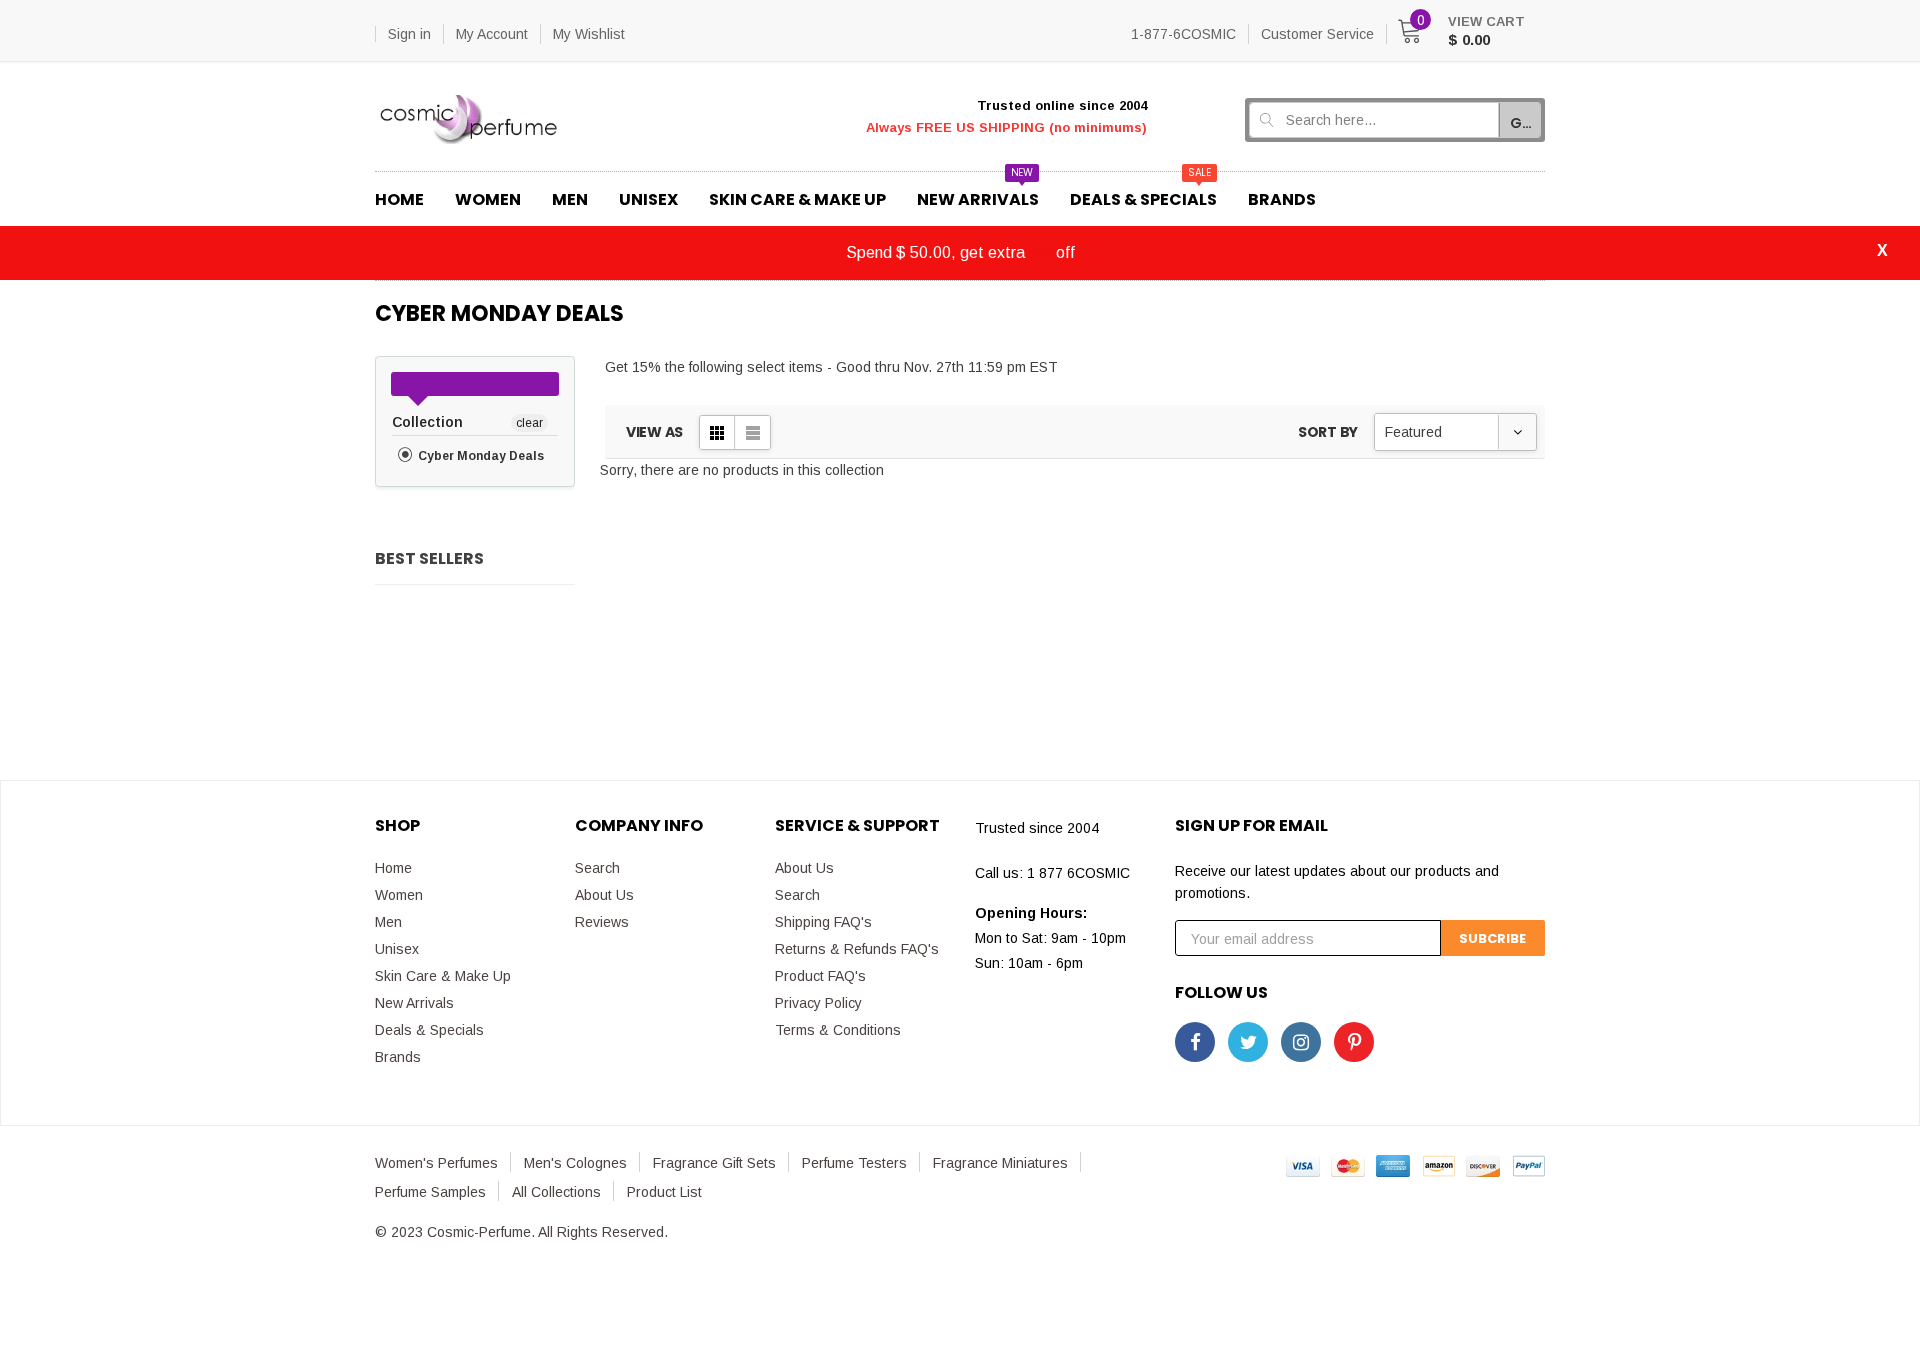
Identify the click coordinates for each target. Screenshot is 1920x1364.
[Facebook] (1195, 1042)
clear (529, 423)
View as (654, 432)
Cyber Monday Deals (479, 456)
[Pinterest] (1354, 1042)
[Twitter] (1248, 1042)
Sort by (1328, 432)
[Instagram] (1301, 1042)
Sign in (409, 34)
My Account (492, 34)
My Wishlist (589, 34)
